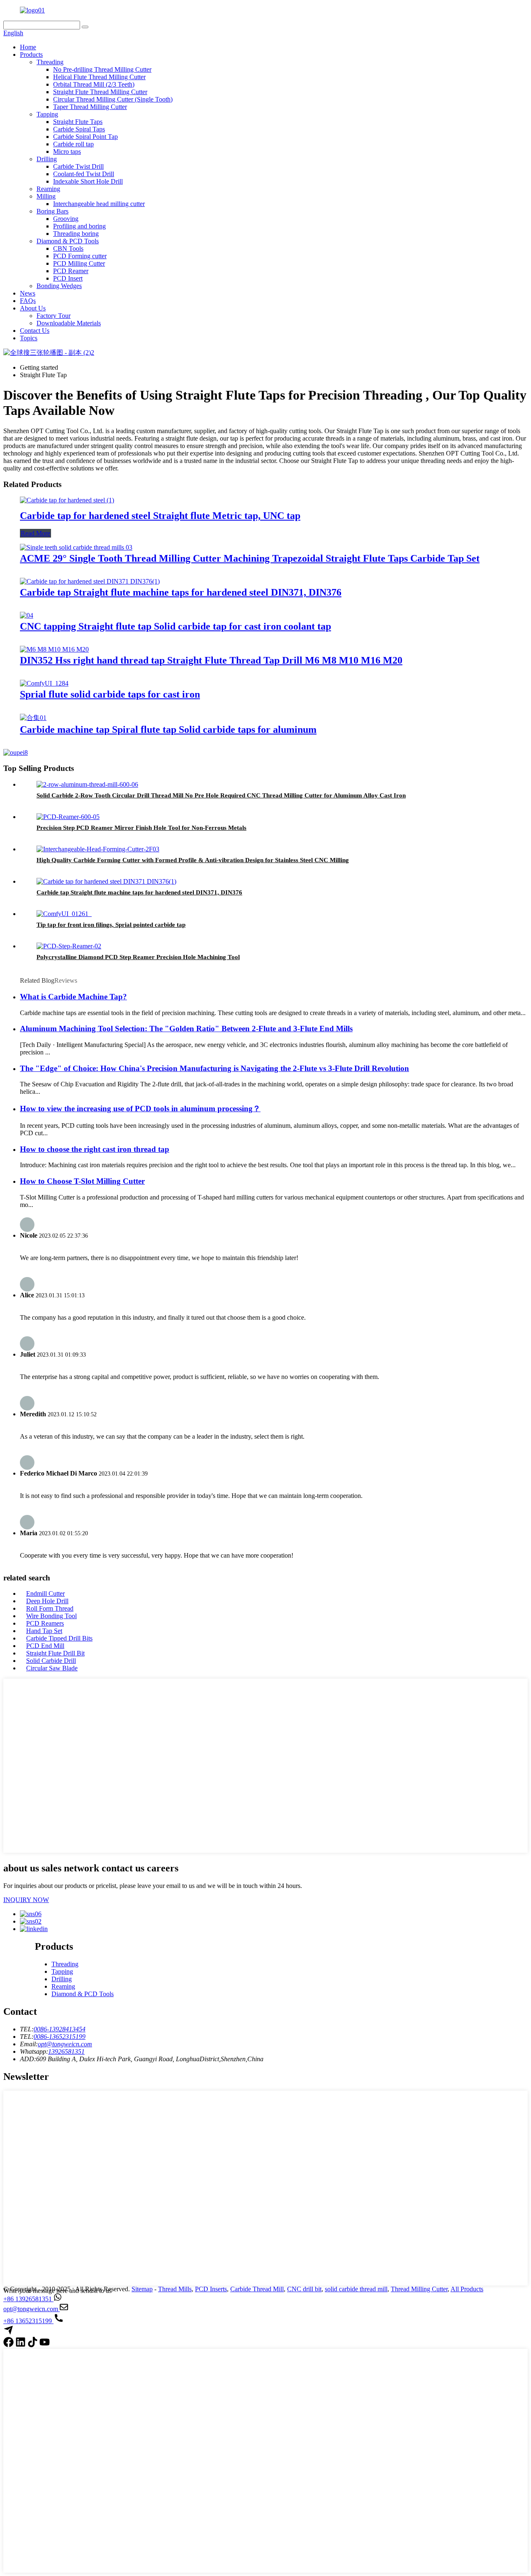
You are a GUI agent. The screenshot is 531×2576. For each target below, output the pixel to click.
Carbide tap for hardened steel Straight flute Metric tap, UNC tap (160, 516)
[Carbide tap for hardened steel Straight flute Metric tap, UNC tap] (67, 500)
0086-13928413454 (60, 2029)
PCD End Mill (45, 1646)
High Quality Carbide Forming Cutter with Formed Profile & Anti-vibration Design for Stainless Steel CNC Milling (193, 860)
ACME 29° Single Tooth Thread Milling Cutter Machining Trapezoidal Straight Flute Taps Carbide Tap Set (250, 558)
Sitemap (142, 2289)
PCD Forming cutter (80, 256)
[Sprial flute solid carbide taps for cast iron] (44, 683)
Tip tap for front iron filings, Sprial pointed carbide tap (111, 925)
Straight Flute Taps (78, 122)
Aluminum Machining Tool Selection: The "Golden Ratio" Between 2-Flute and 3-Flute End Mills (186, 1029)
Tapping (47, 114)
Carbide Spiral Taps (79, 129)
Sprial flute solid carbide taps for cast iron (110, 694)
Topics (29, 338)
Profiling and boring (79, 226)
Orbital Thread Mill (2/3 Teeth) (94, 84)
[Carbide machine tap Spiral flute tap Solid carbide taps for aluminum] (33, 718)
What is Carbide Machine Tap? (73, 997)
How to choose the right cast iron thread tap (95, 1149)
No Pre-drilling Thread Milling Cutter (102, 69)
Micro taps (67, 151)
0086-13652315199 (60, 2037)
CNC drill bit (304, 2289)
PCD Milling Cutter (79, 263)
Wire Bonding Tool (51, 1616)
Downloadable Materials (69, 323)
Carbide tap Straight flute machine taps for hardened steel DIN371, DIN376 (181, 592)
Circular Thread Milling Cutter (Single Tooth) (113, 99)
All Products (467, 2289)
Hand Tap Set (44, 1631)
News (28, 293)
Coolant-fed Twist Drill (84, 174)
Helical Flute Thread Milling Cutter (99, 77)
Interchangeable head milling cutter (99, 204)
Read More (35, 533)
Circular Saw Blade (52, 1668)
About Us (33, 308)
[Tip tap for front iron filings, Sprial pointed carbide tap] (64, 914)
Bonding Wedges (59, 286)
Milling (46, 196)
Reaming (48, 189)
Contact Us (35, 331)
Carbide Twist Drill (78, 166)
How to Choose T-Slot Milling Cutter (82, 1181)
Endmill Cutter (45, 1593)
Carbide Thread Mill (257, 2289)
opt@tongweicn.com (65, 2044)
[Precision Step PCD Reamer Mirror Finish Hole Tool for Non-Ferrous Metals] (68, 817)
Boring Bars (52, 211)
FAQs (28, 301)
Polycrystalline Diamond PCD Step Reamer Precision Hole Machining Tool (138, 957)
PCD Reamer (71, 271)
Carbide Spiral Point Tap (85, 137)
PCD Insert (68, 278)
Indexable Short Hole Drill (88, 181)
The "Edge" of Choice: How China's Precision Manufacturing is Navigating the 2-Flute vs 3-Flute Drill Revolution (214, 1068)
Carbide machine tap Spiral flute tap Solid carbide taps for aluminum (168, 729)
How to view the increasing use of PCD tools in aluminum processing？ (140, 1109)
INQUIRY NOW (26, 1900)
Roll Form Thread (50, 1608)
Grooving (66, 219)
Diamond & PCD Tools (68, 241)
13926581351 (66, 2051)
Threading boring (76, 234)
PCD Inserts (211, 2289)
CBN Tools (68, 248)
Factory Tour (54, 316)
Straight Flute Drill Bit (55, 1653)
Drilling (47, 159)
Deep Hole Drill (47, 1601)
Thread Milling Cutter (419, 2289)
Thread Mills (175, 2289)
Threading (50, 62)
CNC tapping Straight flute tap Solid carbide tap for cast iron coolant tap (175, 626)
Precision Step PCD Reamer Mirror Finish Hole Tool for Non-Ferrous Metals (141, 828)
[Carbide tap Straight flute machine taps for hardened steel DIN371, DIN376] (90, 581)
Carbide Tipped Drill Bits (59, 1638)
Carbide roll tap (73, 144)
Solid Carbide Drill (51, 1661)
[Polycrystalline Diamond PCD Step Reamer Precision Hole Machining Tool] (69, 946)
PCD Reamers (45, 1623)
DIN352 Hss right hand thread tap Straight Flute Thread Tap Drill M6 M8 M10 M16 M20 (211, 660)
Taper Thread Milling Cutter (90, 107)
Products (31, 55)
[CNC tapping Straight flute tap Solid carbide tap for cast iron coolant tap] (27, 615)
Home (28, 47)
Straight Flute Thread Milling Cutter (100, 92)
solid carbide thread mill (356, 2289)
